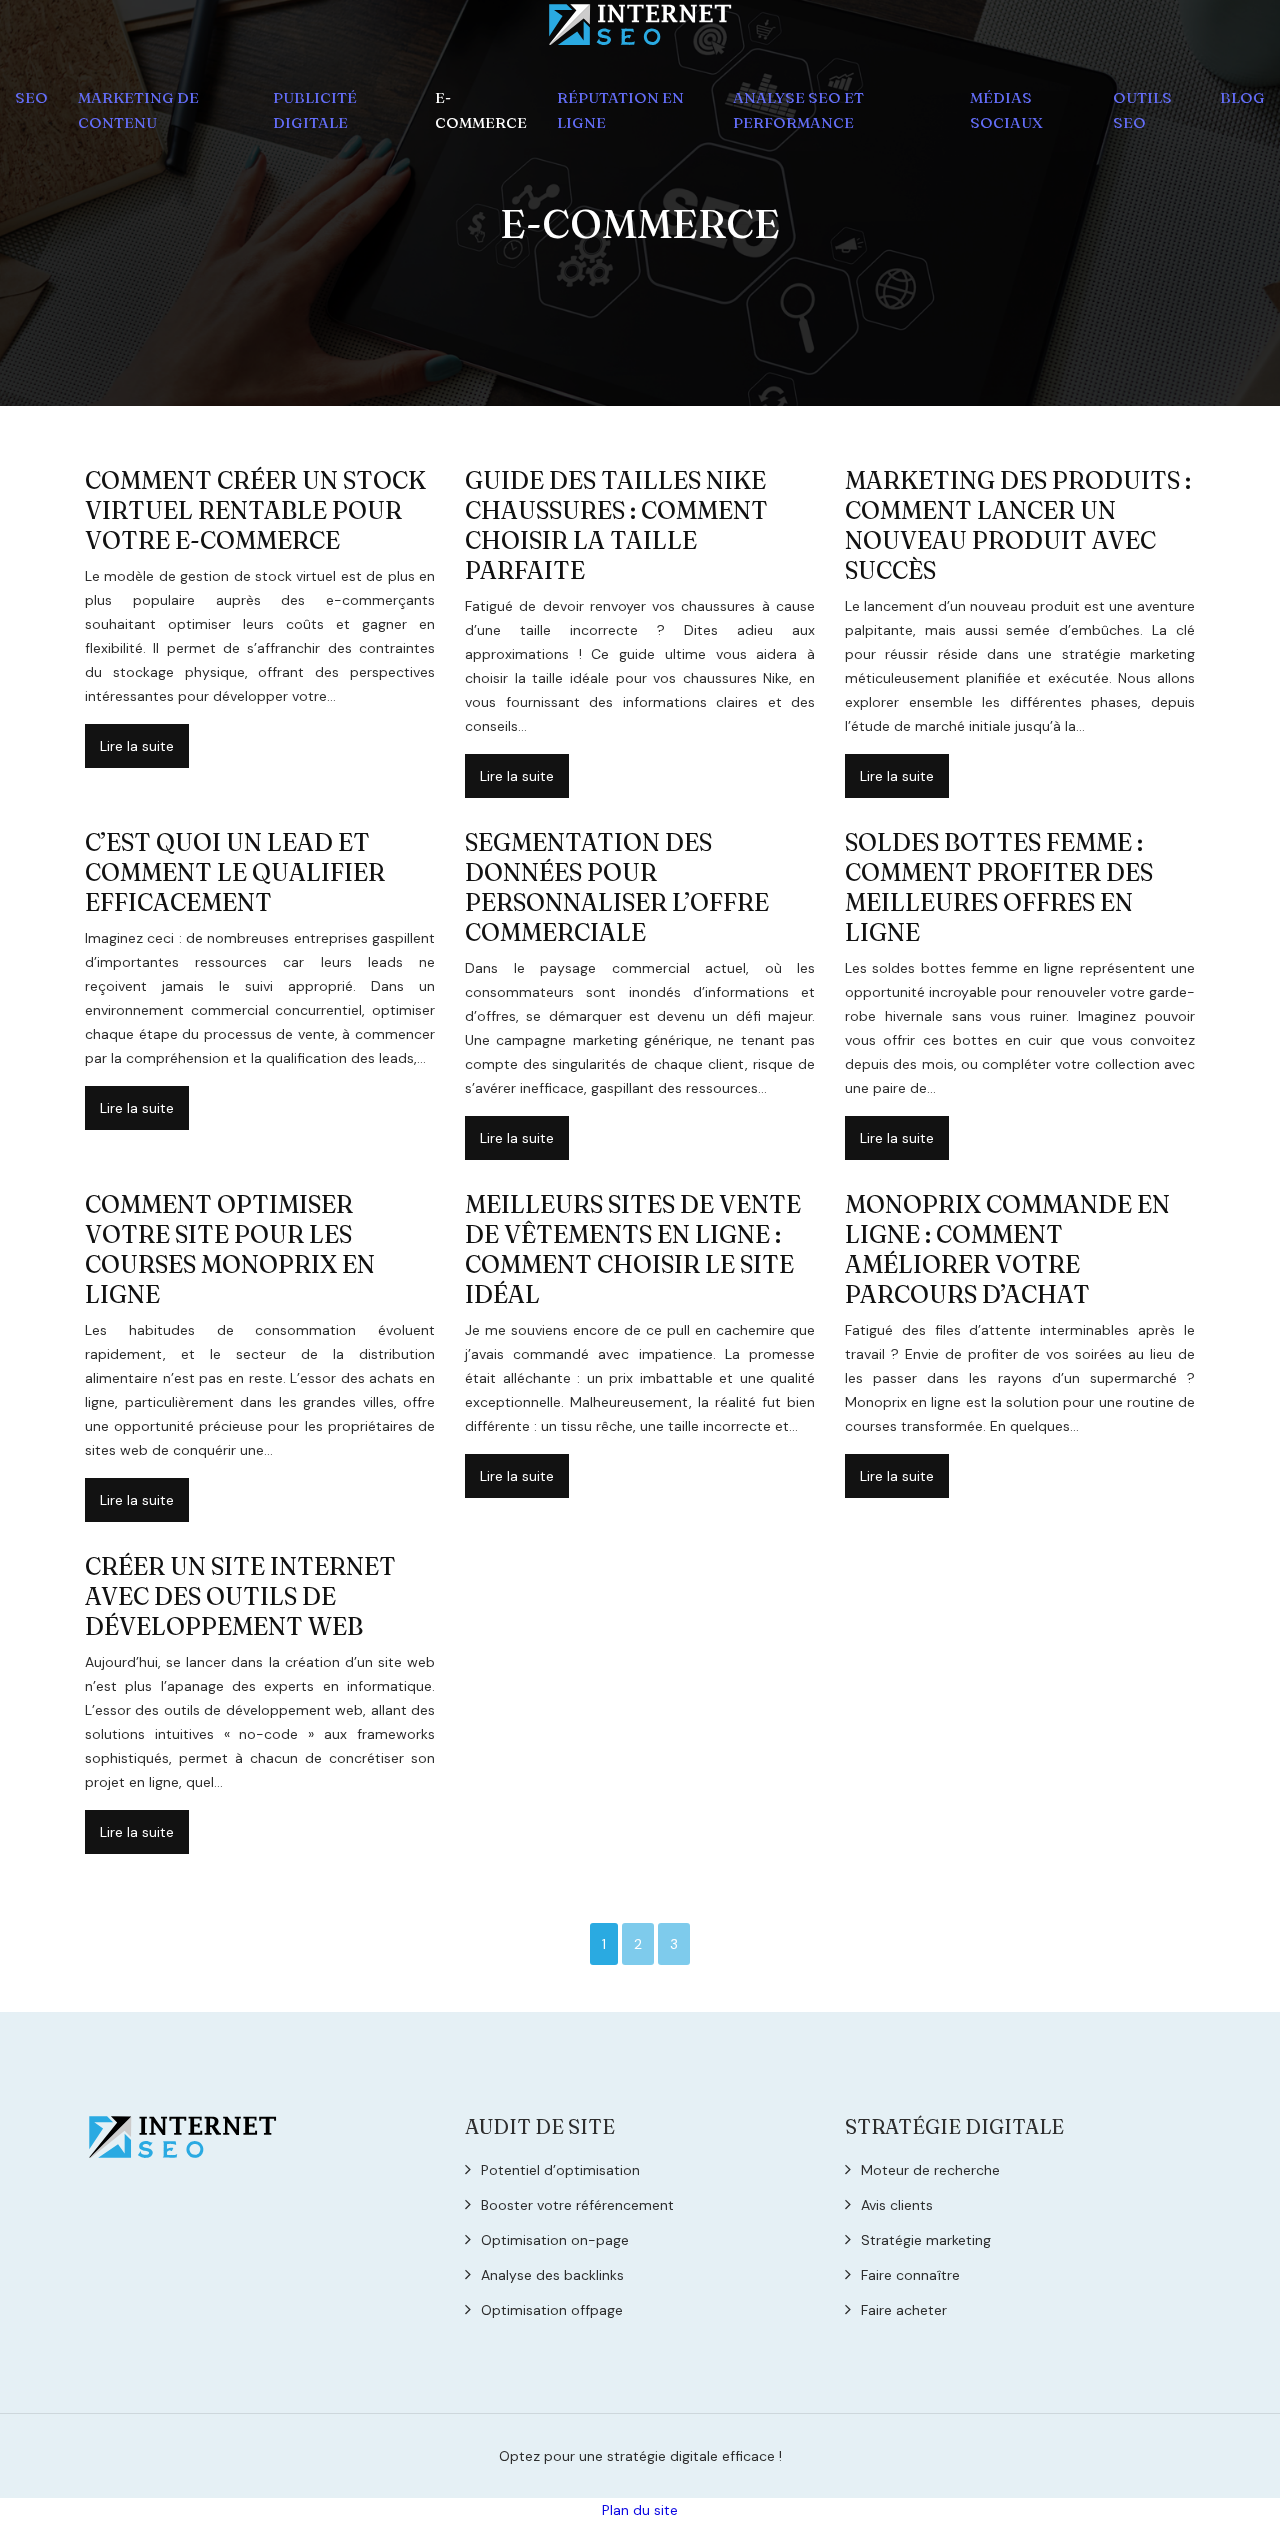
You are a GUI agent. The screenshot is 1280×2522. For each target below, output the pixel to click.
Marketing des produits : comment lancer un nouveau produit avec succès (1018, 525)
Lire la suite (137, 746)
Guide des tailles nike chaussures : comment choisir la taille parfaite (616, 525)
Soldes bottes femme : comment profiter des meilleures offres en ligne (999, 887)
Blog (1242, 97)
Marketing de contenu (138, 110)
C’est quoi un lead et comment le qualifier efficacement (235, 872)
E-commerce (481, 110)
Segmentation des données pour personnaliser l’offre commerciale (617, 887)
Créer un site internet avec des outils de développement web (240, 1596)
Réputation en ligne (620, 110)
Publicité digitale (315, 110)
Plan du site (640, 2510)
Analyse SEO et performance (798, 110)
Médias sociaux (1006, 110)
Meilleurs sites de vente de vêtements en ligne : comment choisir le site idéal (633, 1249)
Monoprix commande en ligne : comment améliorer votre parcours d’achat (1007, 1249)
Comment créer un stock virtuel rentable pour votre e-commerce (255, 510)
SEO (31, 97)
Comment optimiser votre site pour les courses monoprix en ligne (230, 1249)
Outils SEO (1142, 110)
